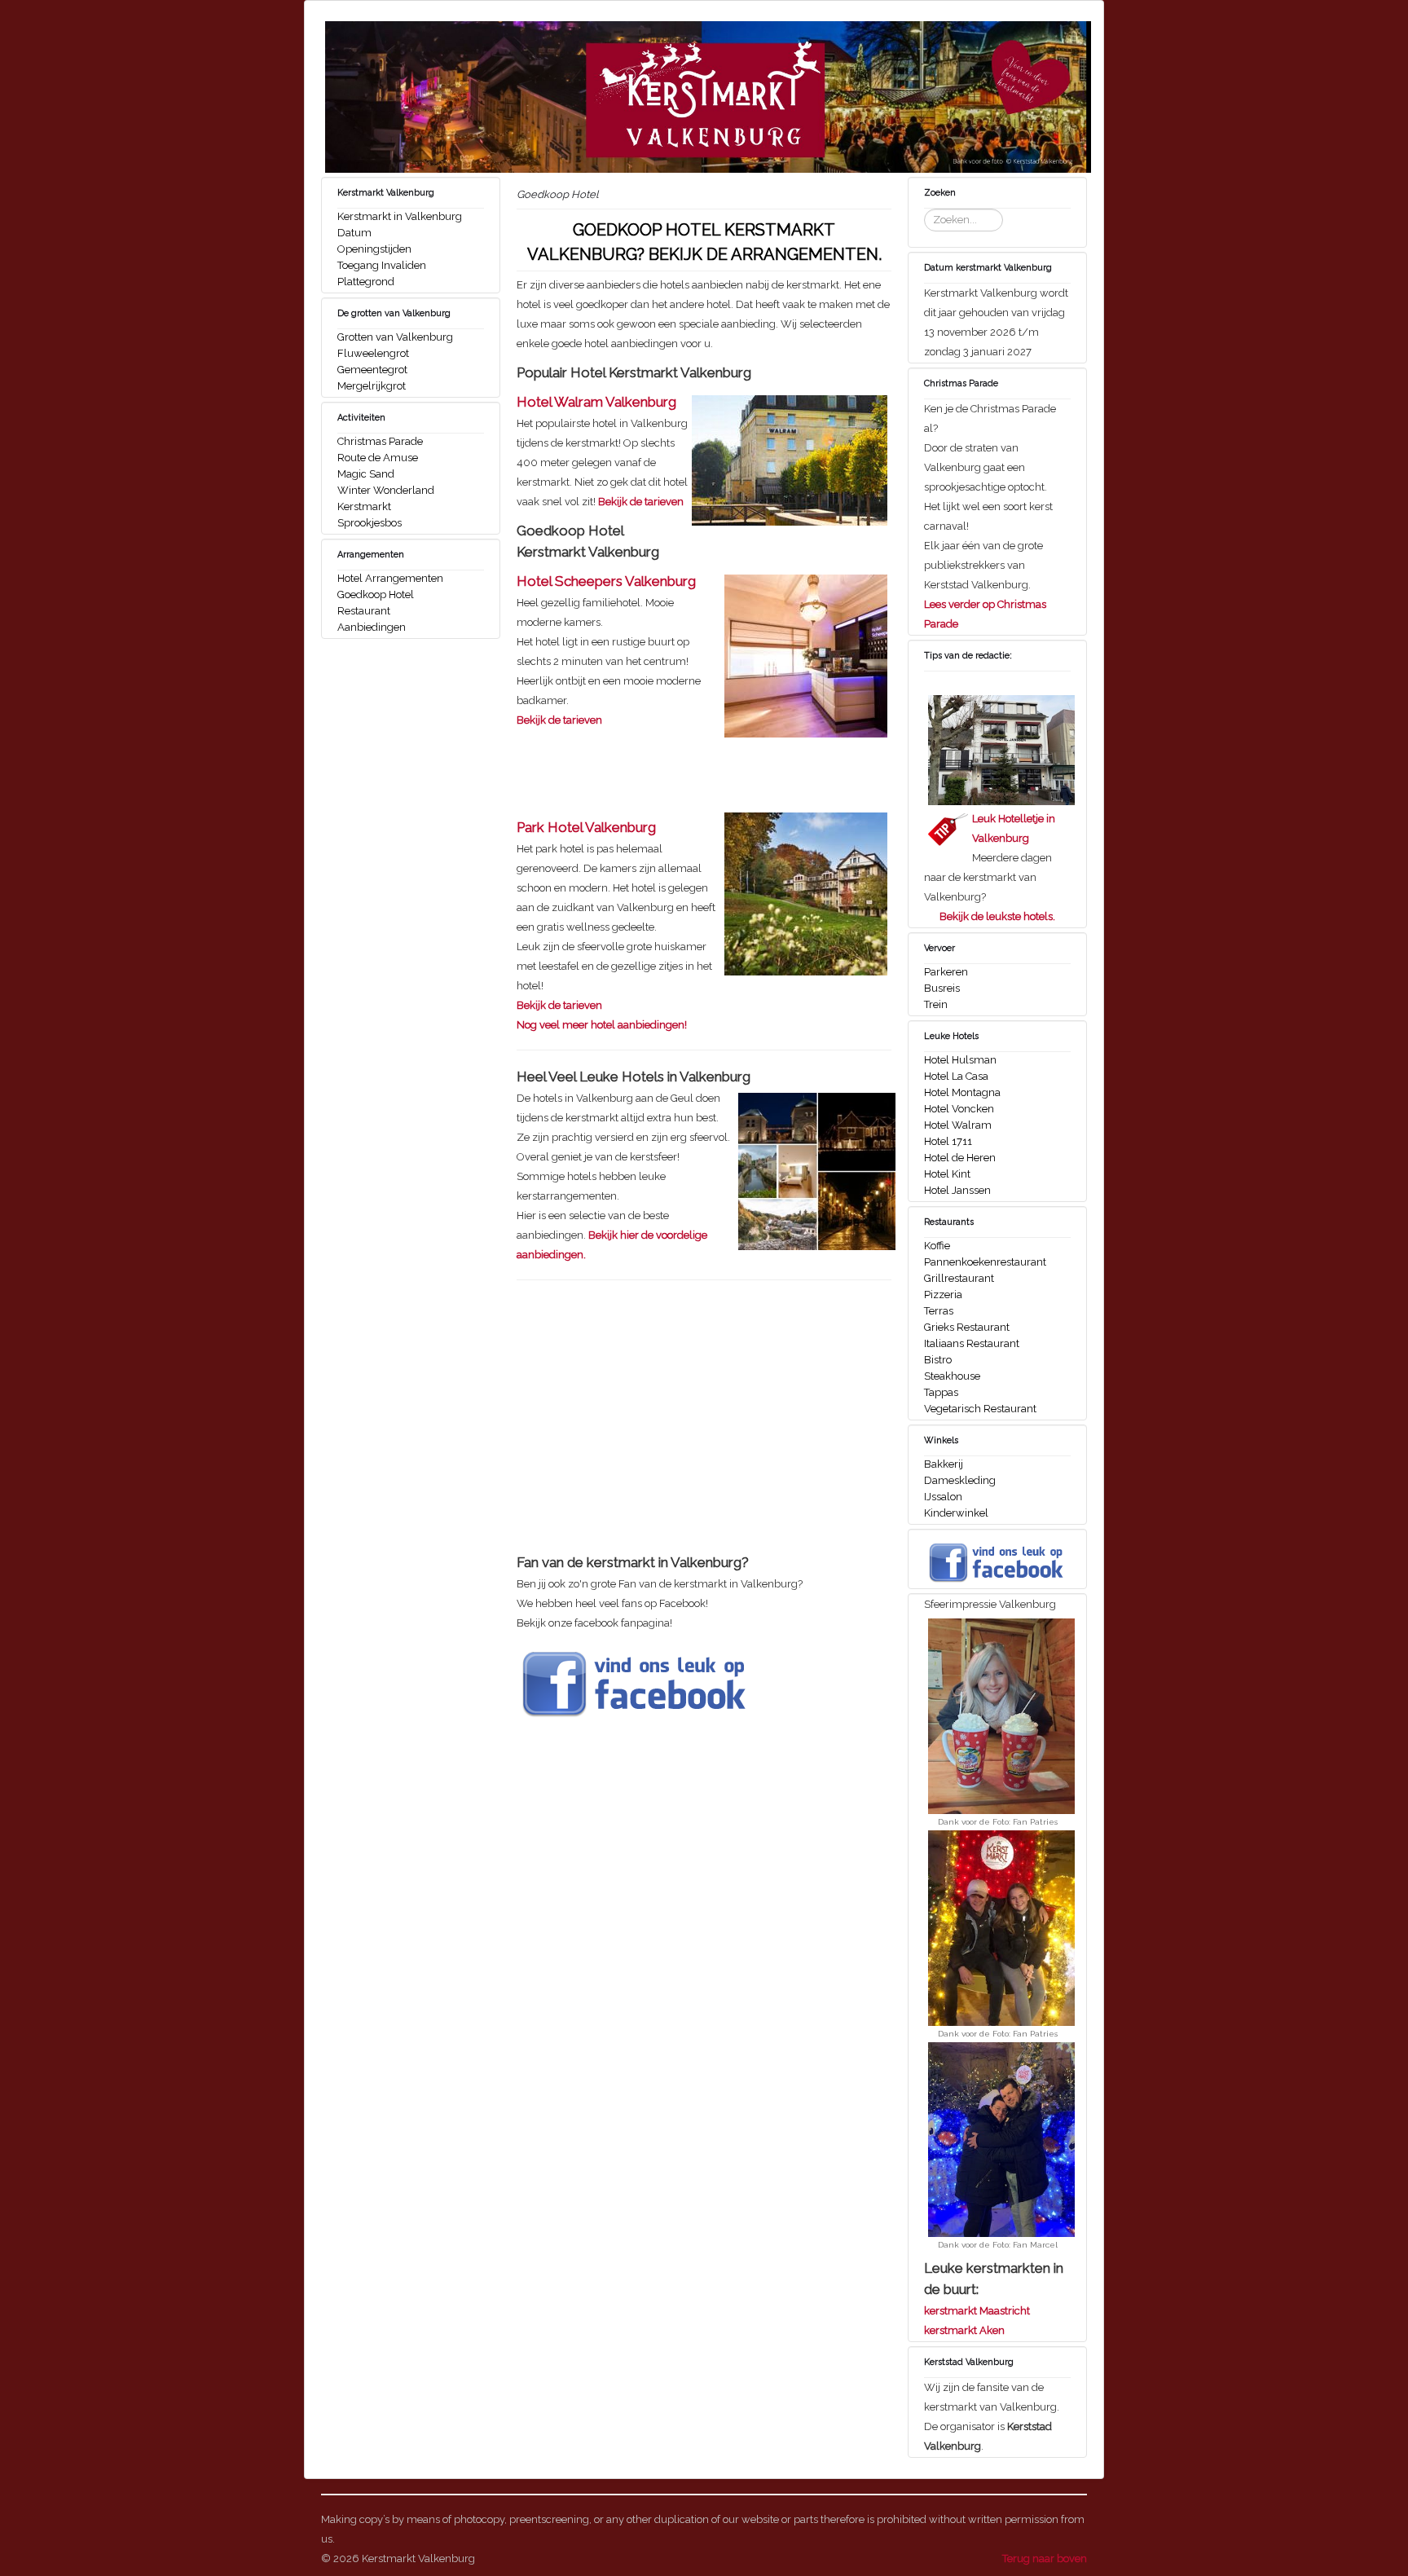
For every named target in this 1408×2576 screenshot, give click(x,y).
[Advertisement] (653, 1429)
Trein (936, 1004)
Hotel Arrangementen (390, 578)
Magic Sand (366, 474)
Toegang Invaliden (382, 265)
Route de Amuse (378, 458)
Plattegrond (366, 282)
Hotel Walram (958, 1125)
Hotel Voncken (959, 1109)
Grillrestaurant (959, 1278)
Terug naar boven (1045, 2558)
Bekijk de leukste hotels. (997, 916)
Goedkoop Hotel (376, 594)
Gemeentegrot (372, 370)
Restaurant (364, 611)
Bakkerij (944, 1464)
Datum (354, 233)
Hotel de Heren (960, 1158)
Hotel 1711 (948, 1141)
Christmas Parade (380, 441)
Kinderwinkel (956, 1513)
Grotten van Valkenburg (395, 337)
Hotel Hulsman (960, 1060)
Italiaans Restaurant (972, 1343)
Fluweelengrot (373, 353)
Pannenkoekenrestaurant (985, 1262)
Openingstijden (374, 249)
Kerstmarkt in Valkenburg (400, 216)
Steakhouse (952, 1376)
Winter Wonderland (386, 490)
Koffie (937, 1246)
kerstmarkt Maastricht (977, 2311)
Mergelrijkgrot (372, 386)
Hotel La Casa (956, 1076)
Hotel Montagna (962, 1092)
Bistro (938, 1360)
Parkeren (946, 972)
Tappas (941, 1392)
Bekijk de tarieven (641, 502)
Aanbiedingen (372, 627)
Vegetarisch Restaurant (980, 1409)
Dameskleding (960, 1480)
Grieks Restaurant (967, 1327)
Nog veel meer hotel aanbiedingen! (602, 1025)
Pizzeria (943, 1295)
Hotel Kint (947, 1174)
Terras (939, 1311)
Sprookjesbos (370, 523)
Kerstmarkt (364, 506)
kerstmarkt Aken (964, 2330)
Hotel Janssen (957, 1190)
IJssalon (943, 1497)
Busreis (942, 988)
